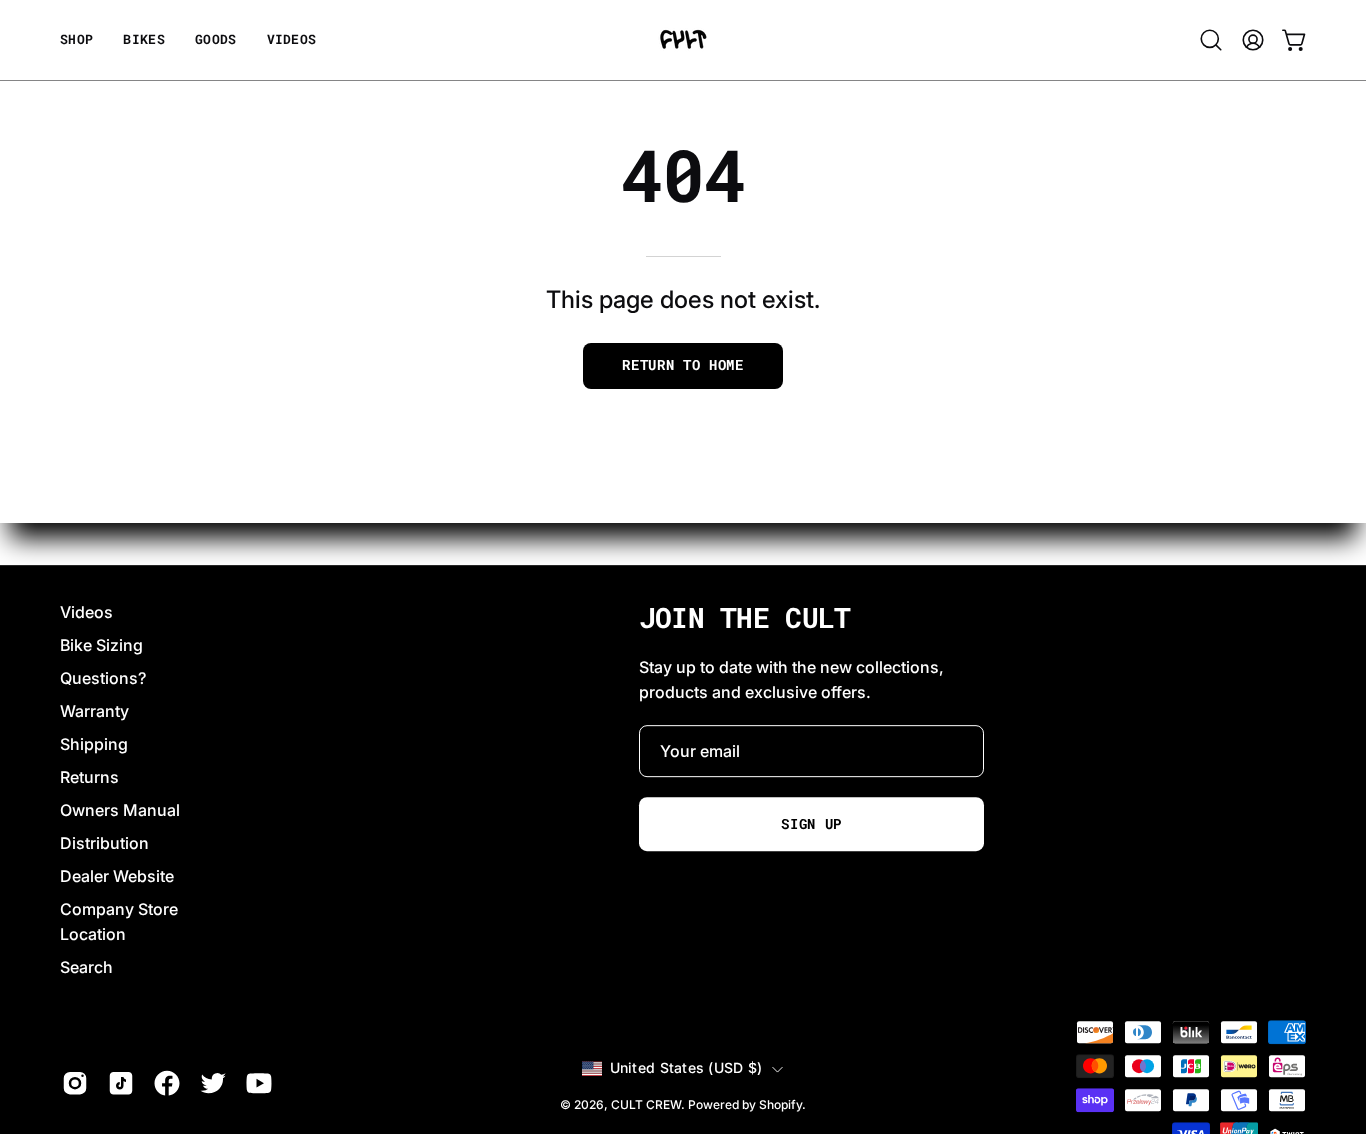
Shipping (94, 744)
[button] (216, 40)
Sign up (811, 824)
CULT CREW (646, 1104)
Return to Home (683, 365)
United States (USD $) (686, 1068)
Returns (89, 777)
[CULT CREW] (683, 40)
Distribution (104, 843)
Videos (86, 612)
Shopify (780, 1104)
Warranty (94, 711)
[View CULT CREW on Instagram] (75, 1083)
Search (86, 967)
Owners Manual (120, 810)
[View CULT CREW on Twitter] (213, 1083)
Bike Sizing (101, 645)
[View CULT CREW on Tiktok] (121, 1083)
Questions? (103, 678)
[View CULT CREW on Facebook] (167, 1083)
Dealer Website (117, 876)
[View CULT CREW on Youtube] (259, 1083)
